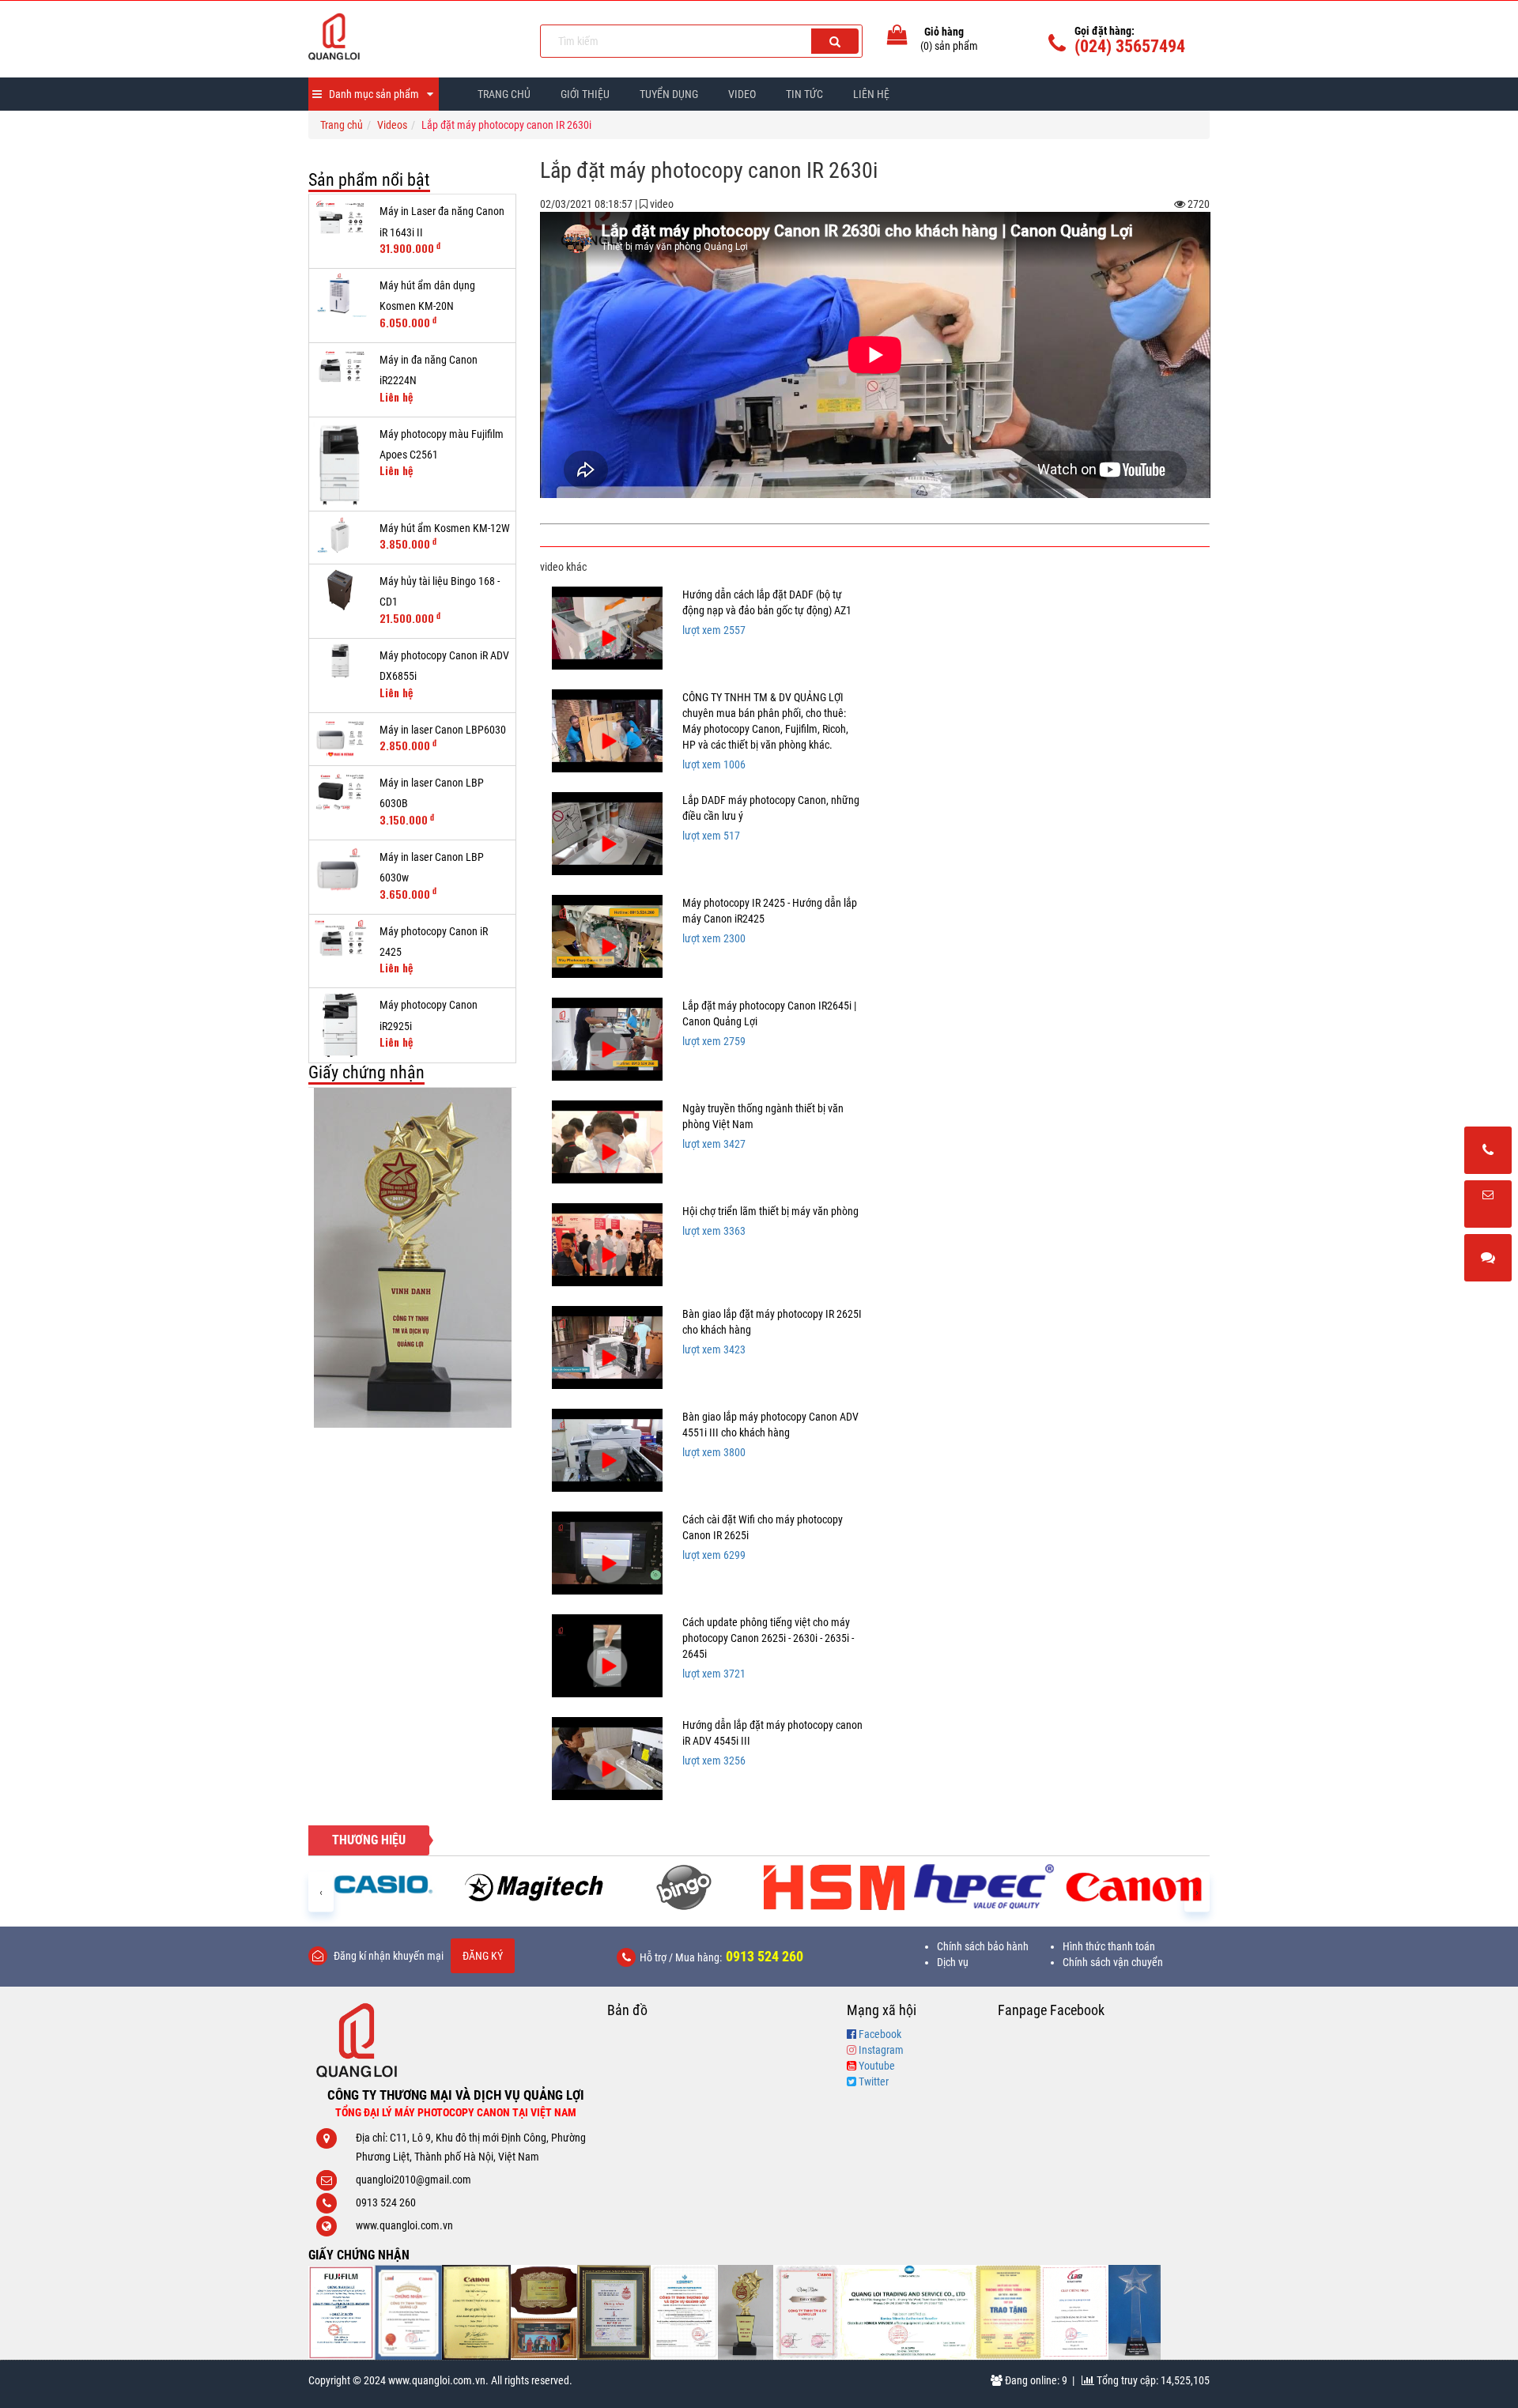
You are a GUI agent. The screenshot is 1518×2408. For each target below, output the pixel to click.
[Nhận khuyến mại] (1488, 1205)
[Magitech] (534, 1887)
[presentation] (321, 1891)
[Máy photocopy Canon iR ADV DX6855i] (340, 661)
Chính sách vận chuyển (1113, 1962)
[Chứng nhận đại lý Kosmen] (684, 2312)
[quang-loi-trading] (908, 2312)
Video (742, 94)
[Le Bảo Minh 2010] (1075, 2312)
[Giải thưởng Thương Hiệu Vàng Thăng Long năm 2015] (544, 2312)
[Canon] (1135, 1887)
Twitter (874, 2082)
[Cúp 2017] (412, 1258)
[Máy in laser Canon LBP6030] (340, 739)
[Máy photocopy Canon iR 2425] (340, 941)
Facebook (880, 2034)
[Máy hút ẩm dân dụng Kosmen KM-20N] (340, 295)
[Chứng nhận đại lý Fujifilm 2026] (342, 2312)
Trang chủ (504, 94)
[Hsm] (834, 1887)
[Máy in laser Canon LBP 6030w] (340, 868)
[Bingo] (684, 1887)
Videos (392, 125)
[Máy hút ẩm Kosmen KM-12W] (340, 538)
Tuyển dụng (669, 94)
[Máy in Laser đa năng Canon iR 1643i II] (340, 220)
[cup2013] (1135, 2312)
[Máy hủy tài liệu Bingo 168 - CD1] (340, 590)
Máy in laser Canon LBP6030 (443, 730)
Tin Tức (804, 94)
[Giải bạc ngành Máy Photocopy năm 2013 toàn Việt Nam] (807, 2312)
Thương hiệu (369, 1840)
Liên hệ (871, 94)
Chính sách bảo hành (983, 1946)
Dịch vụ (953, 1962)
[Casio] (383, 1884)
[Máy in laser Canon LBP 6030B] (340, 792)
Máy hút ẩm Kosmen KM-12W (445, 528)
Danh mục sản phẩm (374, 94)
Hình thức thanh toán (1109, 1946)
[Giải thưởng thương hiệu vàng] (1009, 2312)
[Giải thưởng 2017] (614, 2312)
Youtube (877, 2066)
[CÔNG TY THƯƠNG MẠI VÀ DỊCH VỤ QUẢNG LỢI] (412, 36)
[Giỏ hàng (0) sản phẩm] (897, 38)
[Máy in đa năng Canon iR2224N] (340, 369)
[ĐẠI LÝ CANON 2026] (408, 2312)
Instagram (881, 2050)
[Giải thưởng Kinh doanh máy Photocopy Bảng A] (476, 2312)
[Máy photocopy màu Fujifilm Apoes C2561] (340, 464)
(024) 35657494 (1130, 46)
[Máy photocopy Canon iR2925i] (340, 1025)
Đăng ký (483, 1956)
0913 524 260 (765, 1956)
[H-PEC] (984, 1887)
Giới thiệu (585, 94)
